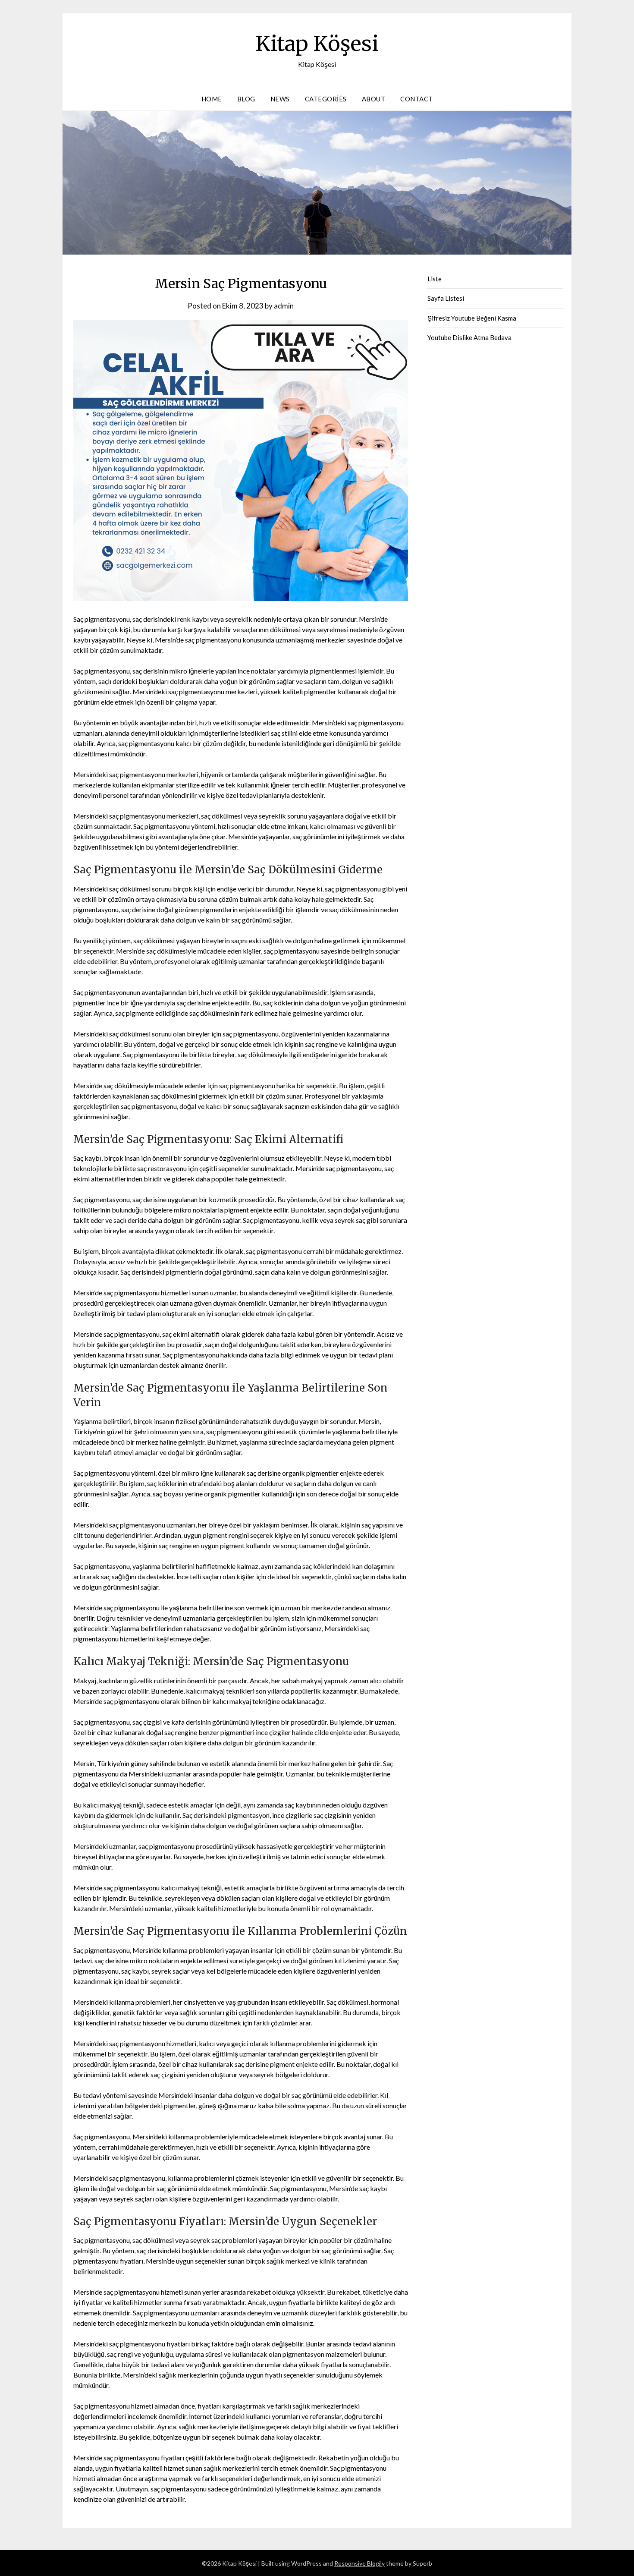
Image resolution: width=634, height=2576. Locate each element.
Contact (417, 99)
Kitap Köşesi (317, 44)
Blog (246, 99)
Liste (435, 279)
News (280, 99)
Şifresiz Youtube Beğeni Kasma (472, 318)
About (374, 99)
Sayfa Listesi (446, 298)
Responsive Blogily (359, 2563)
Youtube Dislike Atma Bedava (469, 337)
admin (284, 306)
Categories (326, 99)
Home (212, 99)
